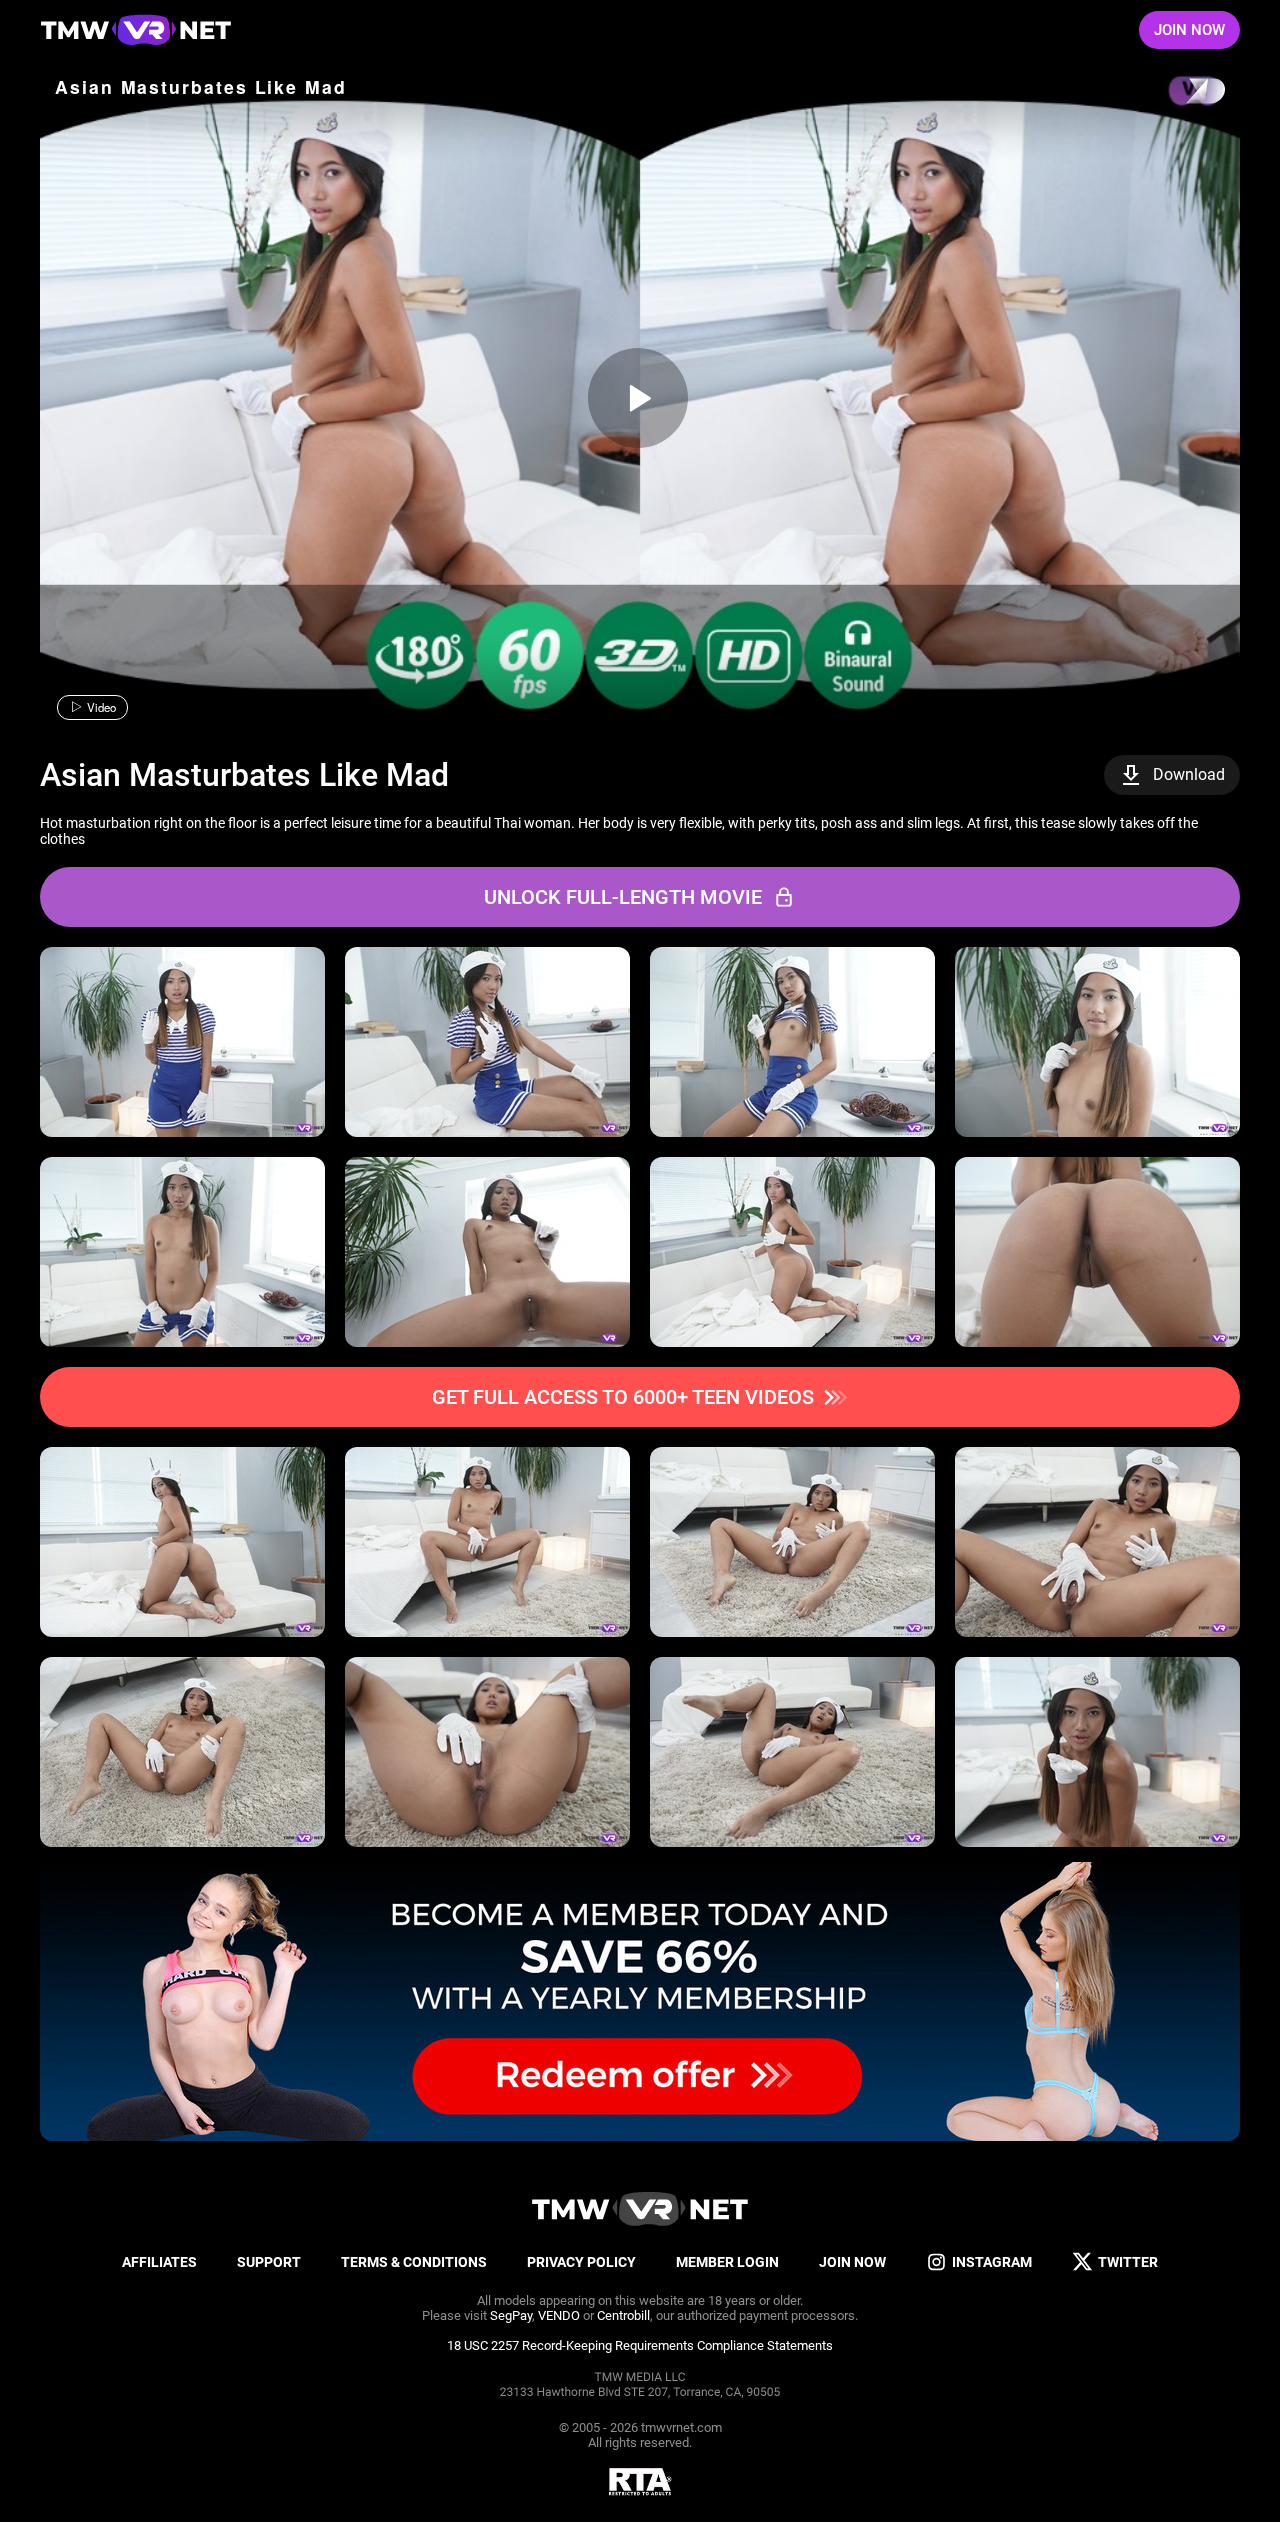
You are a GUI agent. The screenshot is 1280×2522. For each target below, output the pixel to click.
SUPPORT (269, 2262)
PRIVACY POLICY (581, 2262)
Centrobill (623, 2315)
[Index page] (136, 30)
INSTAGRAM (992, 2262)
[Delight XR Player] (1180, 92)
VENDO (559, 2315)
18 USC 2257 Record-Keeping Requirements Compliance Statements (640, 2345)
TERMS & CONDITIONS (414, 2262)
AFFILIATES (159, 2262)
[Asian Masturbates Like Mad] (638, 398)
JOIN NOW (1189, 30)
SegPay (511, 2315)
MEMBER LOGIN (727, 2262)
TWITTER (1128, 2262)
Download (1189, 774)
